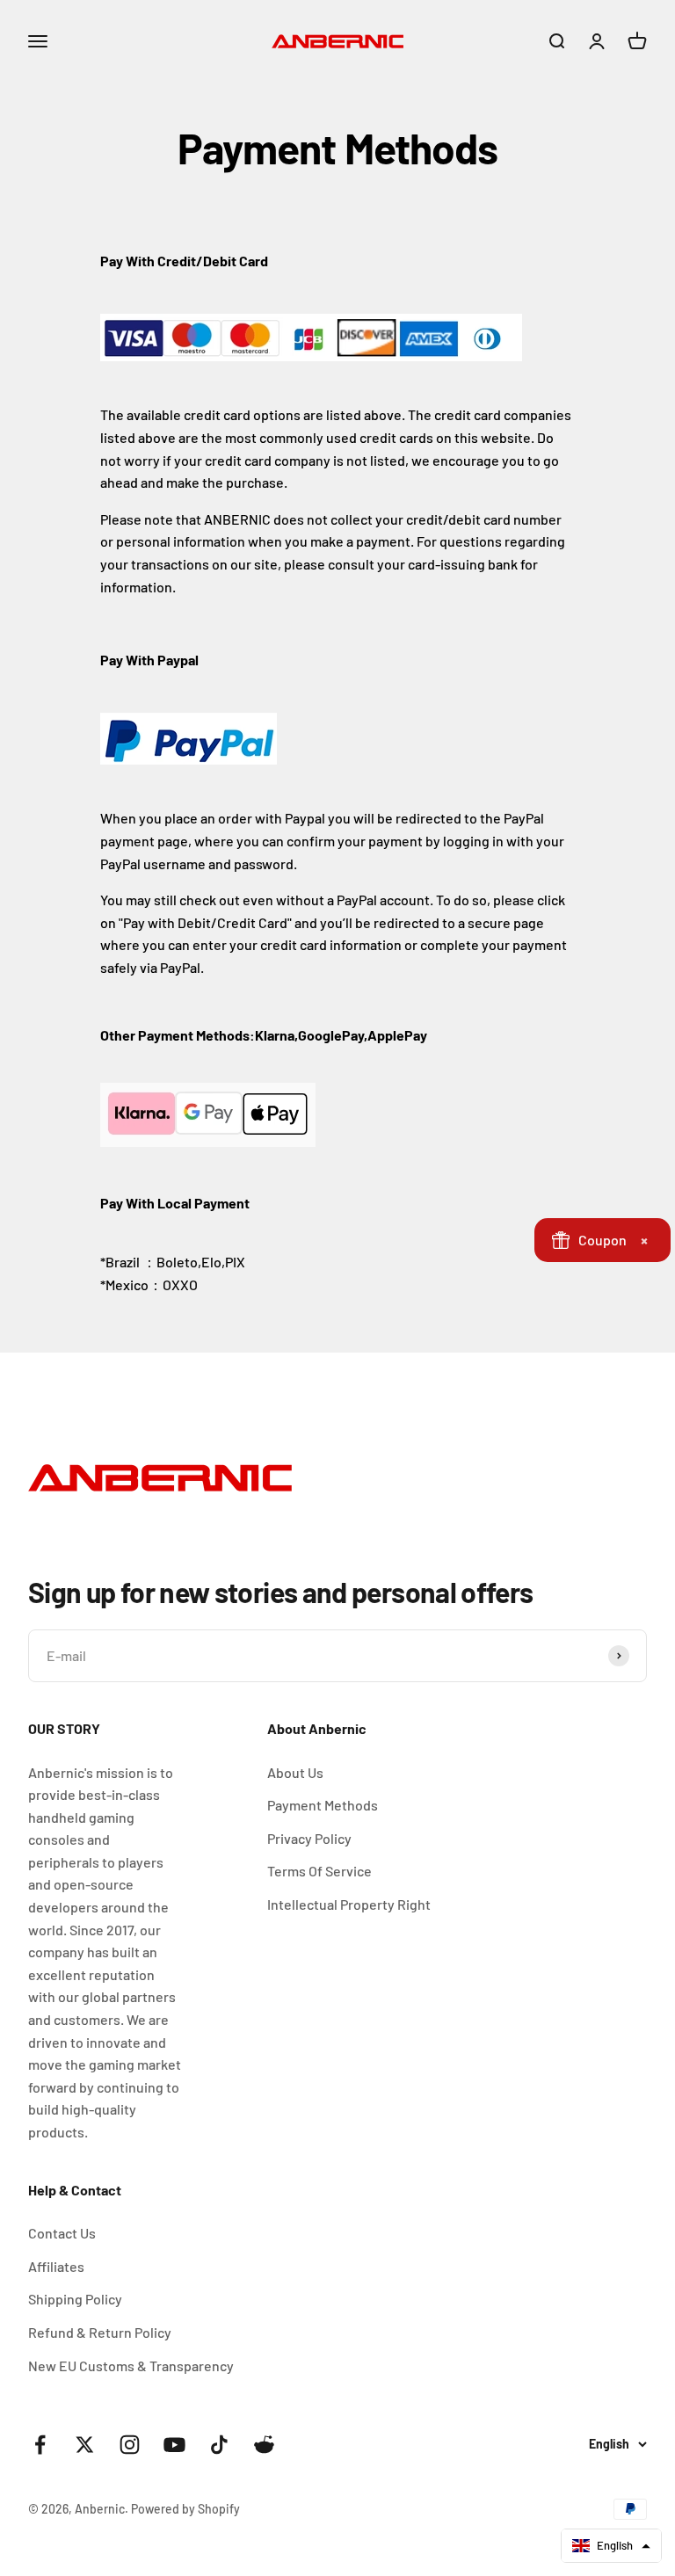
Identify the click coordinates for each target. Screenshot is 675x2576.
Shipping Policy (75, 2299)
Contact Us (62, 2233)
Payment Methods (323, 1805)
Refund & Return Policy (100, 2332)
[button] (611, 2546)
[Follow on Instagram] (130, 2445)
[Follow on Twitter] (85, 2445)
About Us (295, 1772)
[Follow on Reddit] (264, 2445)
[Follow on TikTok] (219, 2445)
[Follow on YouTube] (174, 2445)
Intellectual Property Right (349, 1904)
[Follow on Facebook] (40, 2445)
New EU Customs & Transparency (131, 2366)
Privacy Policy (309, 1838)
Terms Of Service (319, 1871)
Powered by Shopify (185, 2509)
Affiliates (56, 2266)
